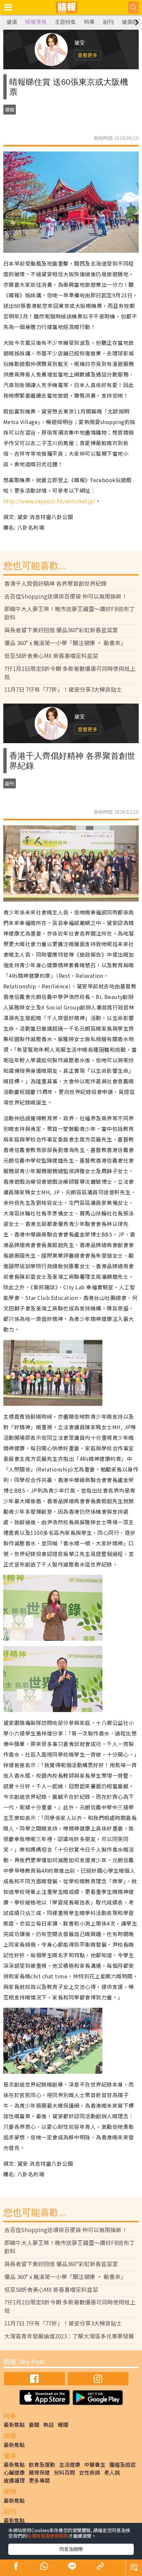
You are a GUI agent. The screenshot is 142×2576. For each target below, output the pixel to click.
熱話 (49, 2425)
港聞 (10, 110)
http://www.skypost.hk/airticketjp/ (49, 501)
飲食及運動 (42, 2464)
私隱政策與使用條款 (48, 2536)
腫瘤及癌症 (123, 2464)
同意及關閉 (71, 2549)
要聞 (34, 2425)
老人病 (112, 2472)
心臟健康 (14, 2472)
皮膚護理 (14, 2480)
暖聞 (63, 2425)
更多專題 (39, 2480)
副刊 (108, 22)
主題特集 (65, 22)
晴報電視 (36, 22)
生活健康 (70, 2464)
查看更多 (88, 55)
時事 (89, 22)
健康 (12, 22)
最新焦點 (14, 2425)
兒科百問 (64, 2472)
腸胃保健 (39, 2472)
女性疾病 (89, 2472)
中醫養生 (95, 2464)
